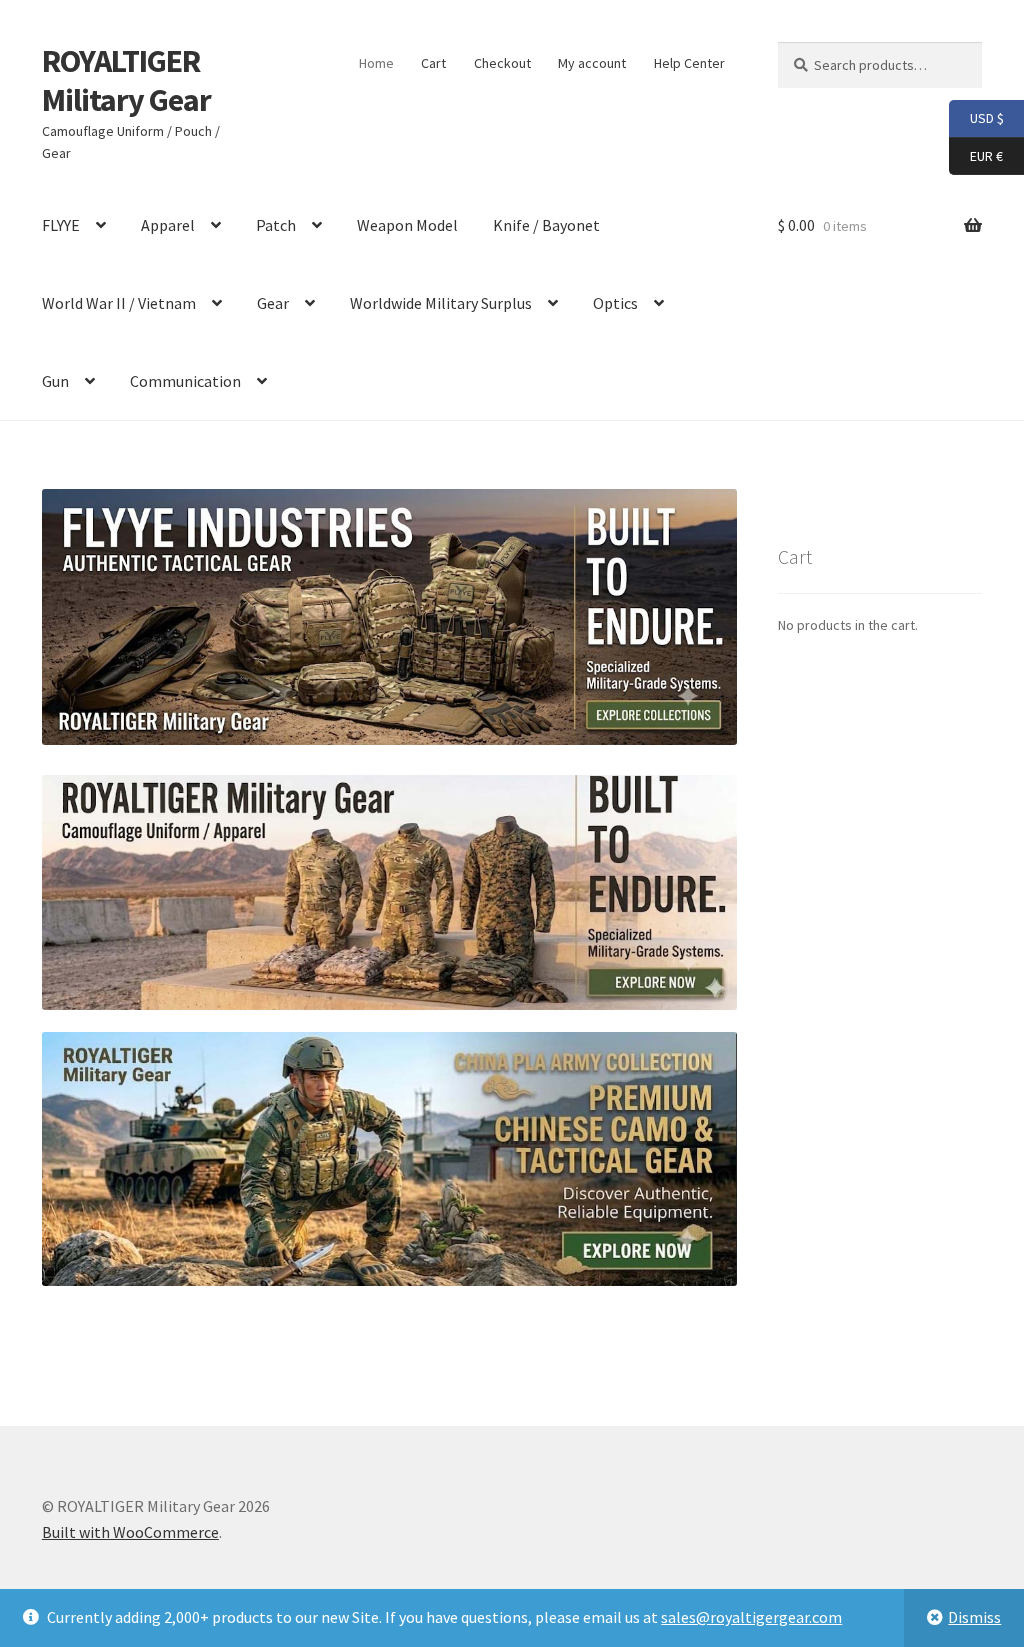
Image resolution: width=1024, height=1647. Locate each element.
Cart (433, 63)
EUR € (976, 154)
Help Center (689, 63)
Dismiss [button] (974, 1617)
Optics (615, 303)
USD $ (976, 117)
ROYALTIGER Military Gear (126, 80)
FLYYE (61, 225)
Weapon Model (407, 225)
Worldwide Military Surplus (441, 303)
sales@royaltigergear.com (751, 1617)
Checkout (502, 63)
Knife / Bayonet (546, 225)
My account (592, 63)
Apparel (168, 225)
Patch (276, 225)
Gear (273, 303)
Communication (185, 381)
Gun (55, 381)
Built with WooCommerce (130, 1532)
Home (376, 63)
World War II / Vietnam (119, 303)
